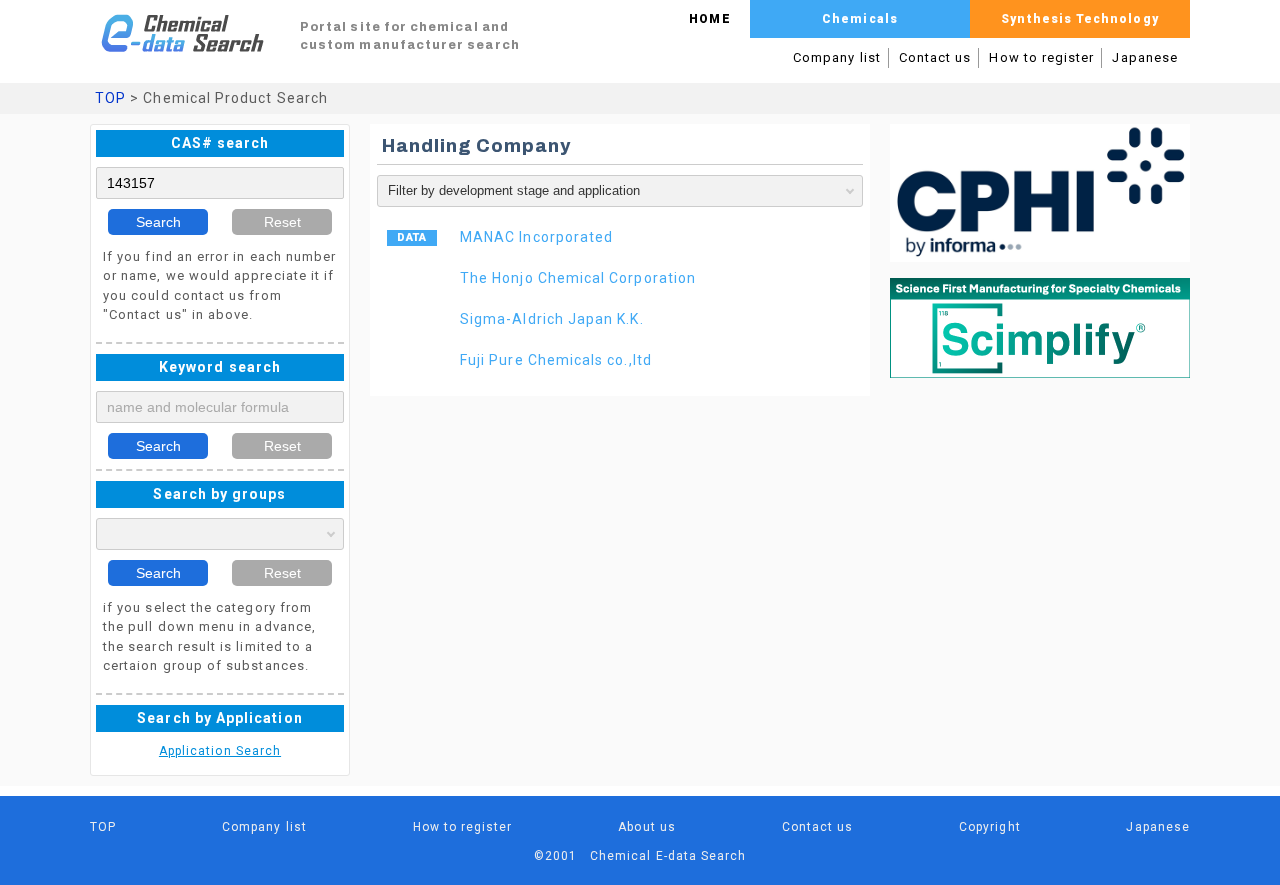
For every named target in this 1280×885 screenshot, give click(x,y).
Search (158, 222)
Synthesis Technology (1079, 19)
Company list (837, 57)
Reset (282, 222)
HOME (709, 19)
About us (647, 827)
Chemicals (860, 19)
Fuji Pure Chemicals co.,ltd (556, 360)
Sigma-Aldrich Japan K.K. (552, 319)
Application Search (220, 751)
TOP (110, 98)
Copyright (990, 827)
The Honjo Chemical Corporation (578, 278)
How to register (1041, 57)
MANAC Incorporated (536, 237)
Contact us (935, 57)
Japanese (1145, 57)
